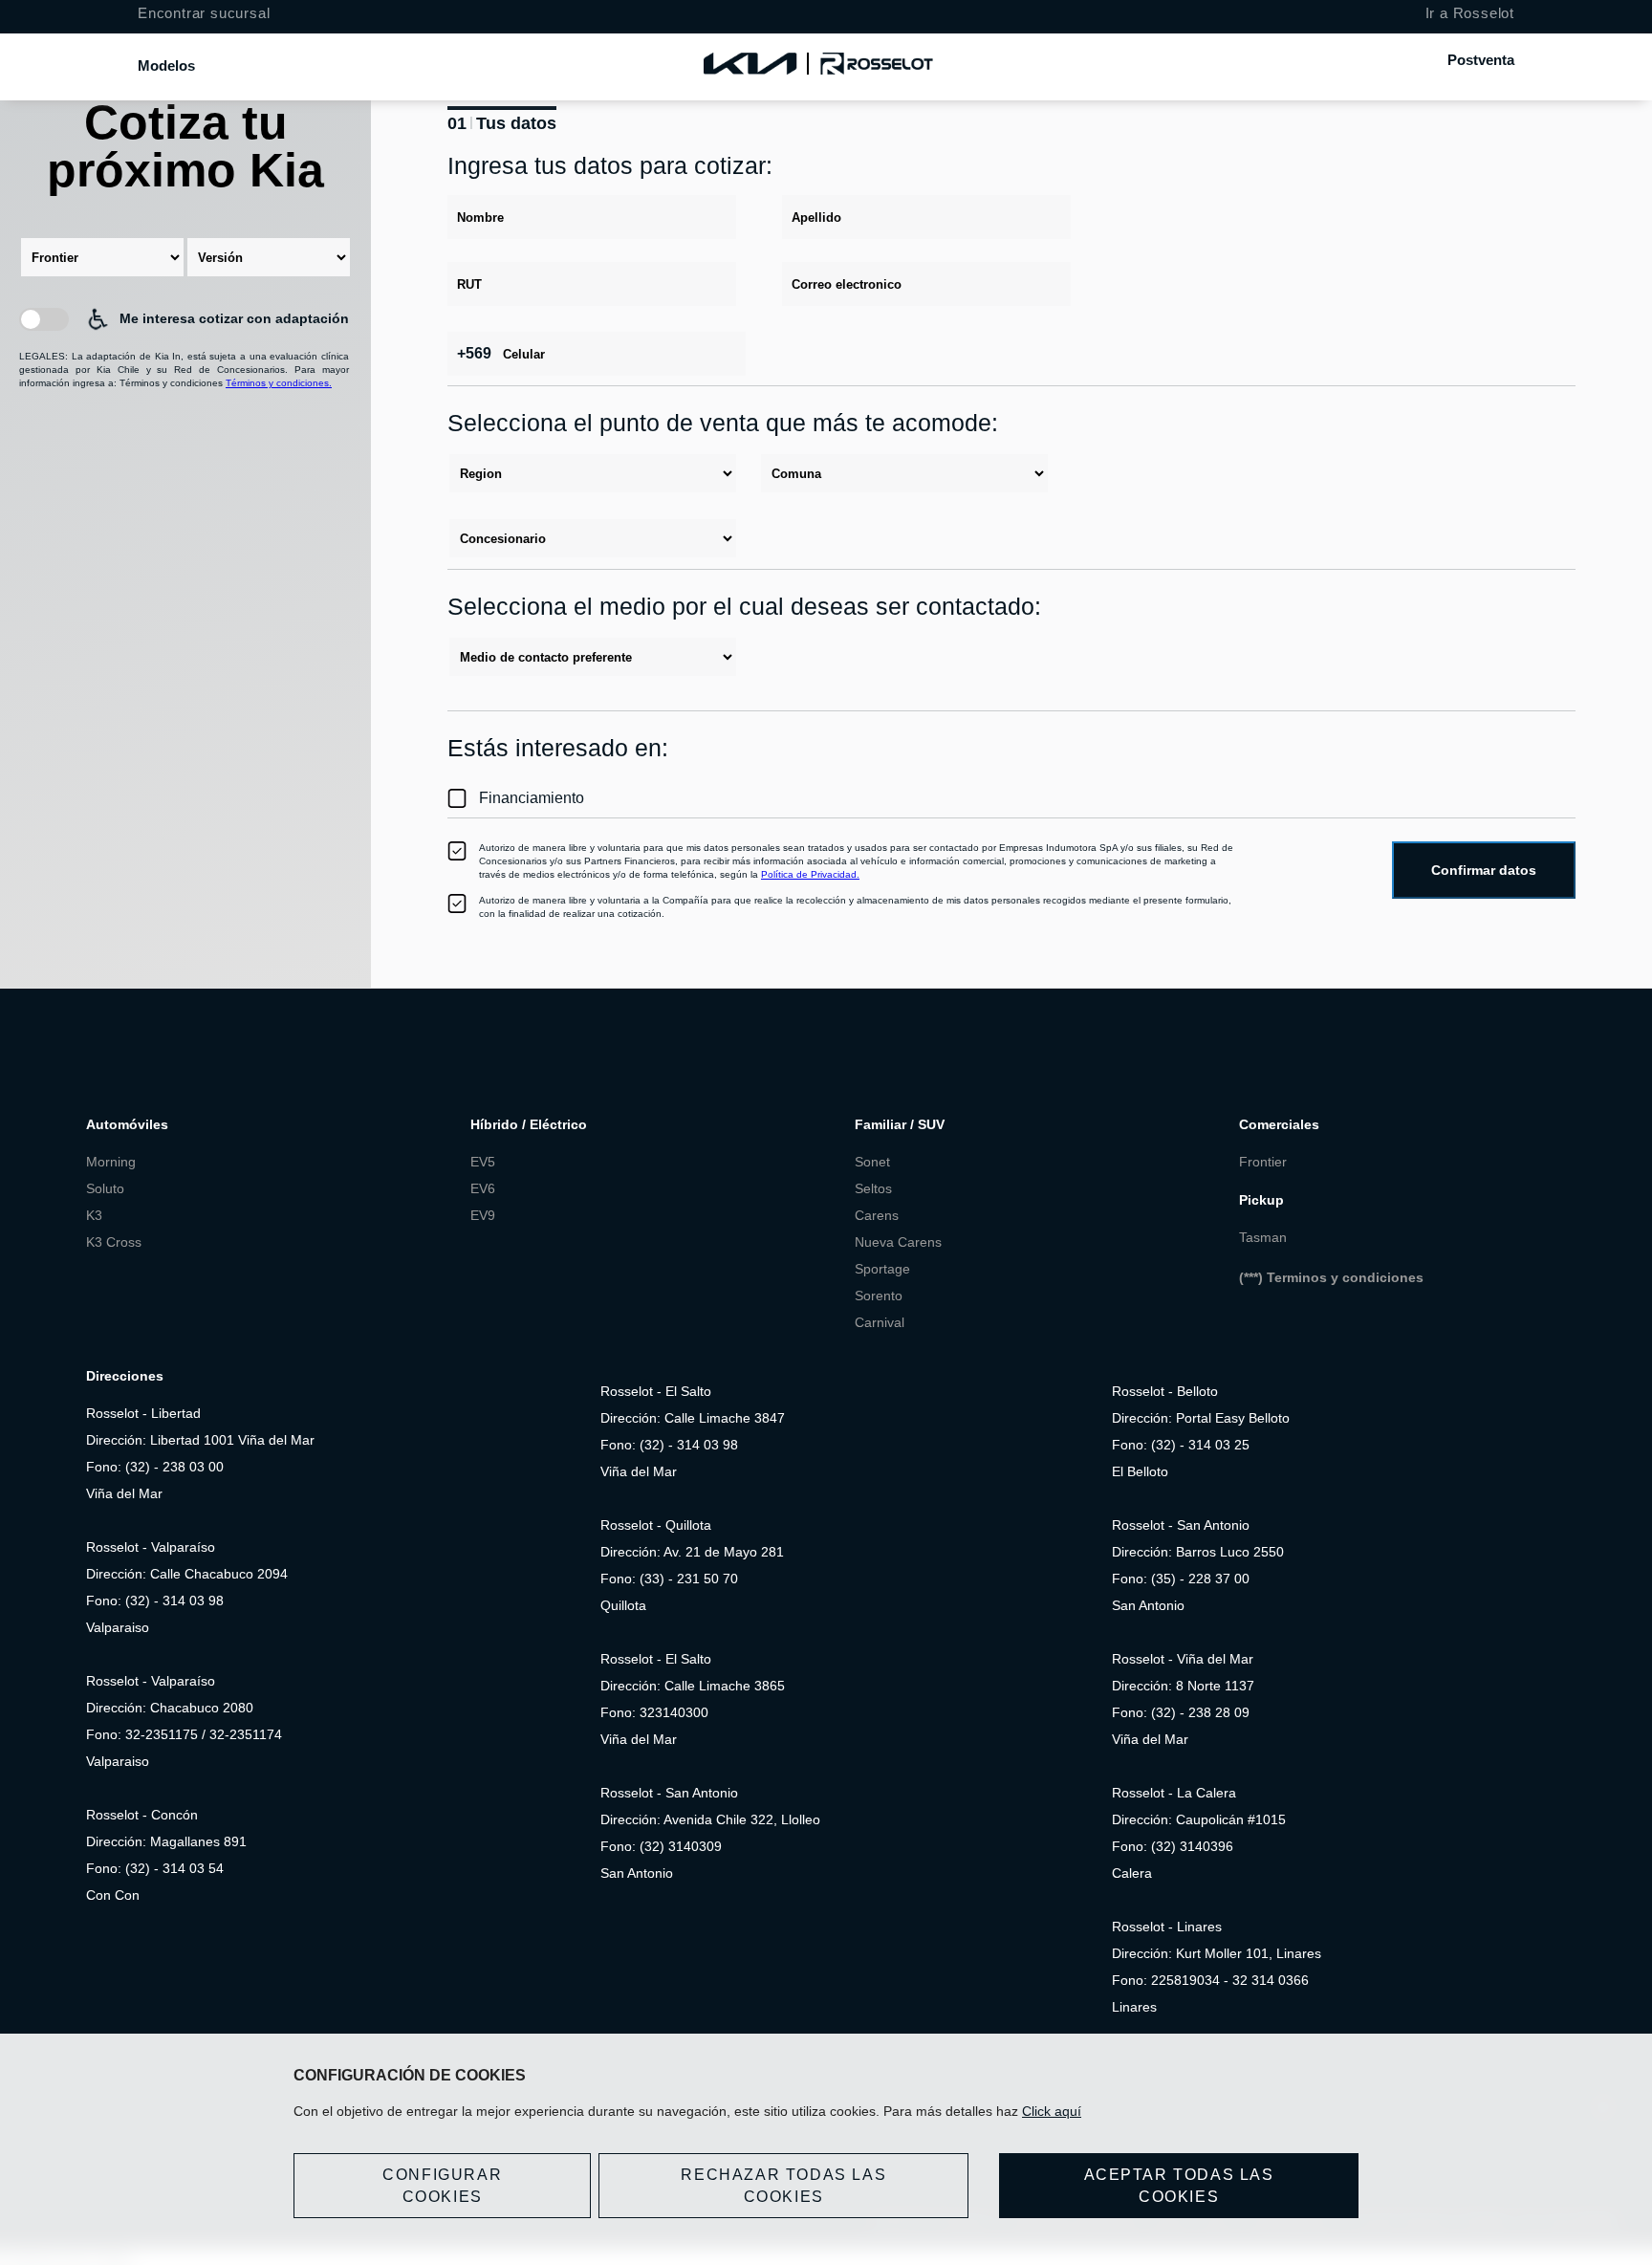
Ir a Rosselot (1470, 13)
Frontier (1263, 1162)
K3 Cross (114, 1242)
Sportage (882, 1269)
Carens (877, 1215)
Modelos (166, 65)
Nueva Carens (898, 1242)
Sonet (872, 1162)
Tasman (1263, 1237)
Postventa (1481, 60)
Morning (111, 1162)
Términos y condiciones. (279, 383)
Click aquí (1052, 2111)
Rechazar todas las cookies (783, 2186)
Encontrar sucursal (204, 13)
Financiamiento (532, 798)
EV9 (483, 1215)
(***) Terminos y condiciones (1331, 1277)
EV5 (483, 1162)
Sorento (879, 1296)
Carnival (880, 1322)
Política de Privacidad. (810, 874)
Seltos (873, 1188)
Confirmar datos (1484, 870)
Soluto (105, 1188)
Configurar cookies (442, 2186)
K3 (96, 1215)
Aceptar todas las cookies (1179, 2186)
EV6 (483, 1188)
